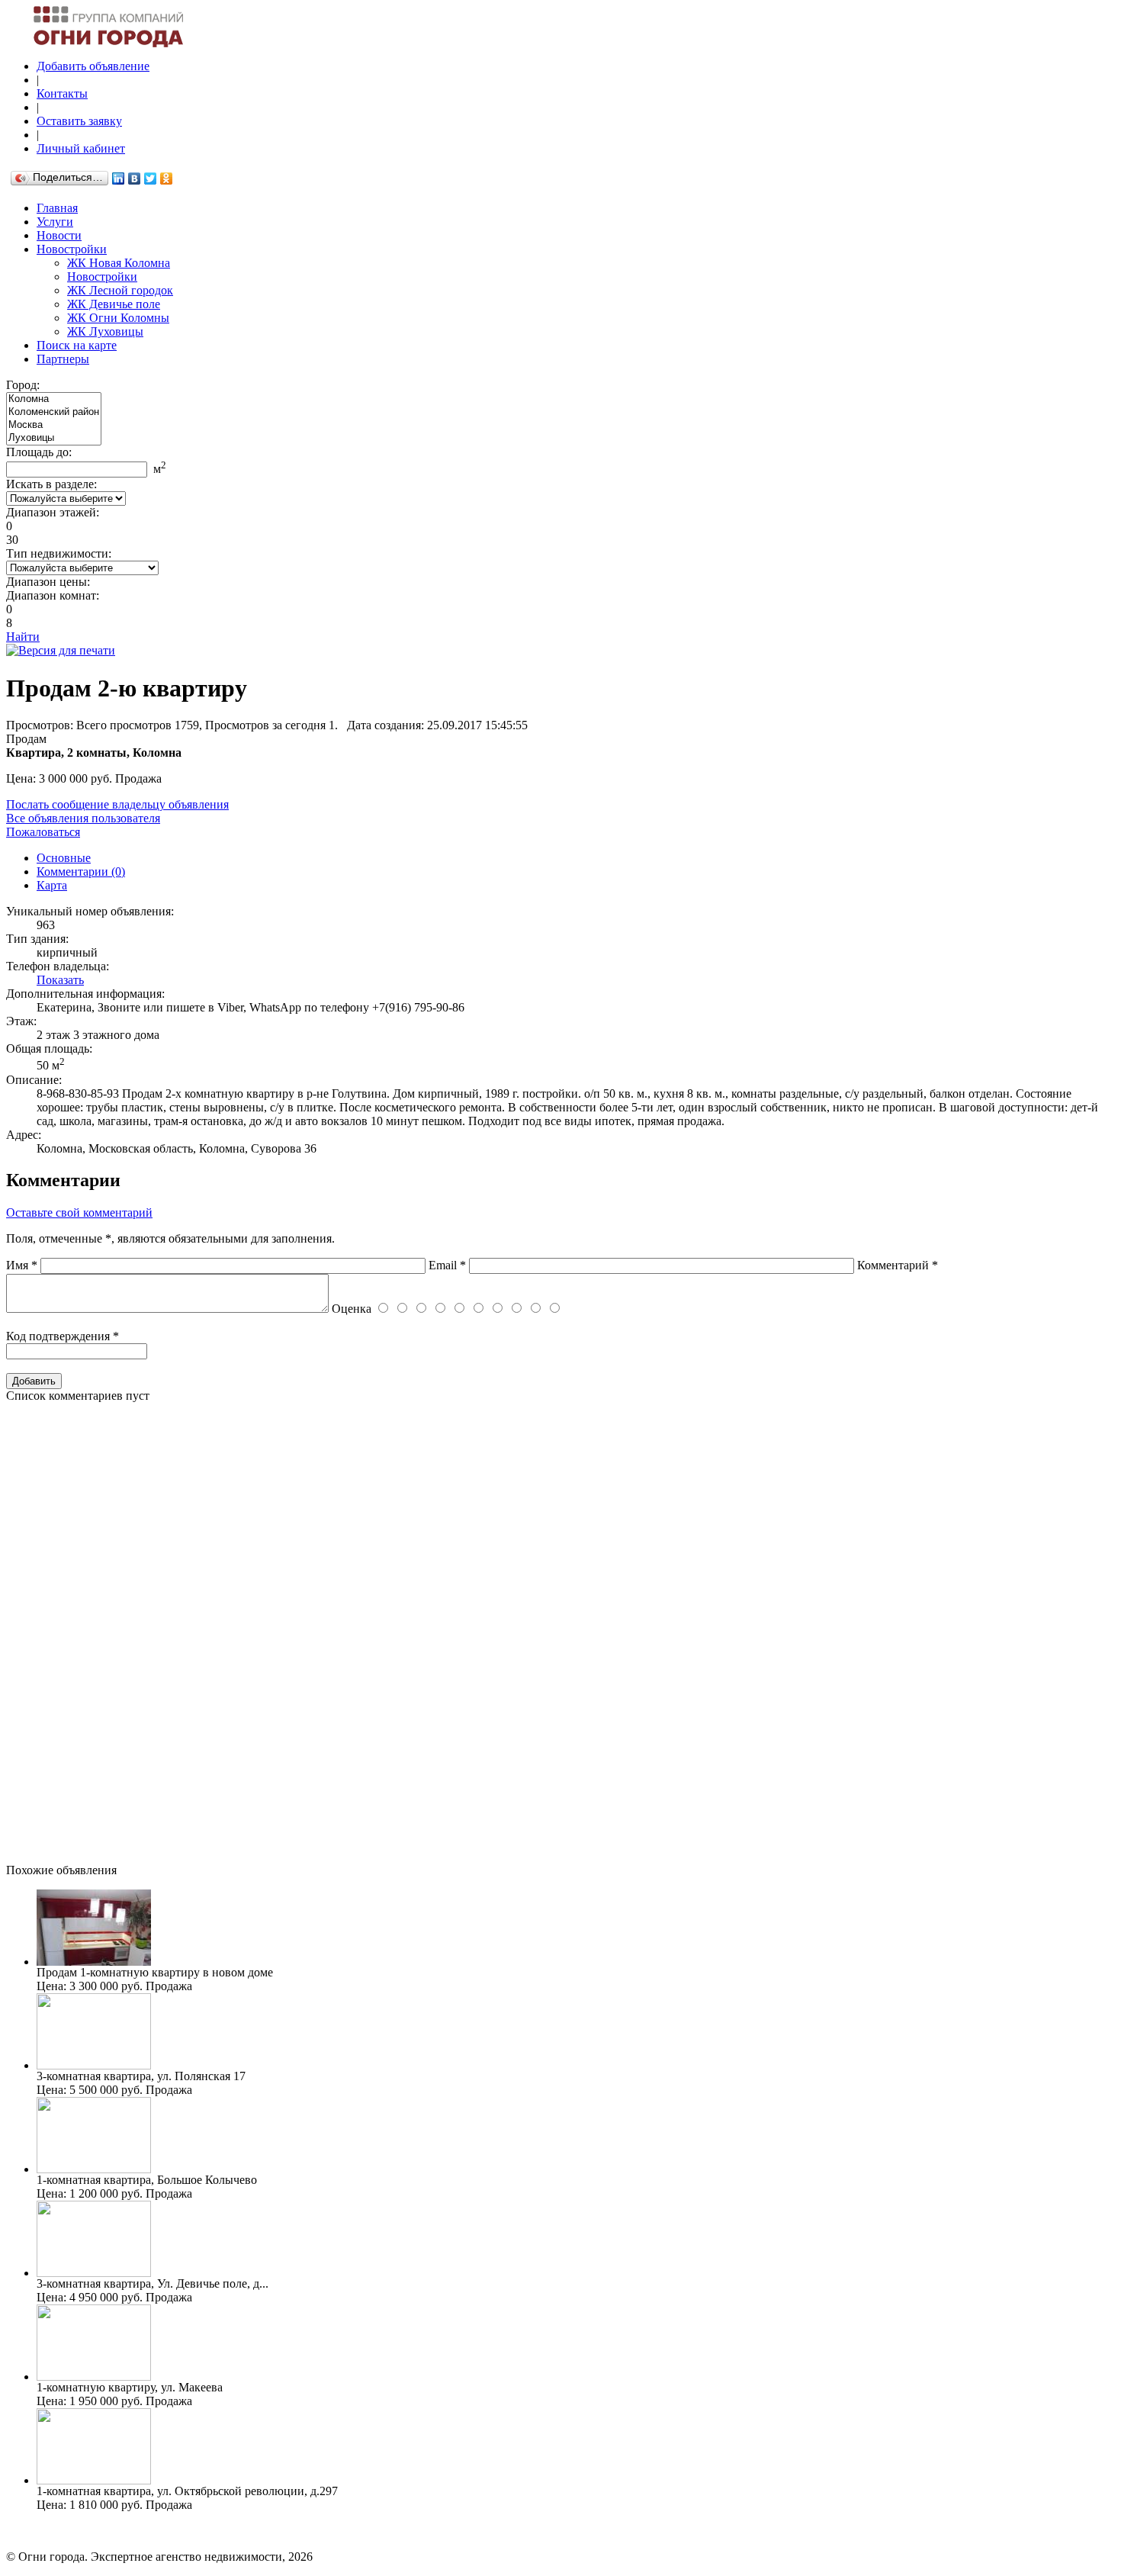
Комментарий (898, 1265)
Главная (57, 208)
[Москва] (54, 425)
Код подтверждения (63, 1336)
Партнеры (63, 359)
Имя (22, 1265)
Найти (23, 637)
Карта (52, 885)
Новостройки (72, 249)
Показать (60, 980)
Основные (64, 858)
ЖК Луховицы (105, 331)
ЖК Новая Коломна (119, 263)
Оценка (352, 1309)
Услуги (55, 222)
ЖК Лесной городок (120, 290)
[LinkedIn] (119, 178)
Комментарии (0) (81, 872)
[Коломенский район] (54, 412)
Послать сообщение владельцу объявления (117, 804)
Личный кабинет (81, 148)
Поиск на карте (77, 345)
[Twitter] (151, 178)
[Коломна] (54, 399)
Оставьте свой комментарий (79, 1212)
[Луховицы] (54, 438)
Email (447, 1265)
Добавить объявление (93, 66)
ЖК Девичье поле (114, 304)
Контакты (62, 93)
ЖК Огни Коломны (118, 318)
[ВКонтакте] (135, 178)
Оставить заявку (79, 121)
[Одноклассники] (167, 178)
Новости (59, 235)
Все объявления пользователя (83, 818)
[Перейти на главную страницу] (117, 43)
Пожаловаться (43, 832)
